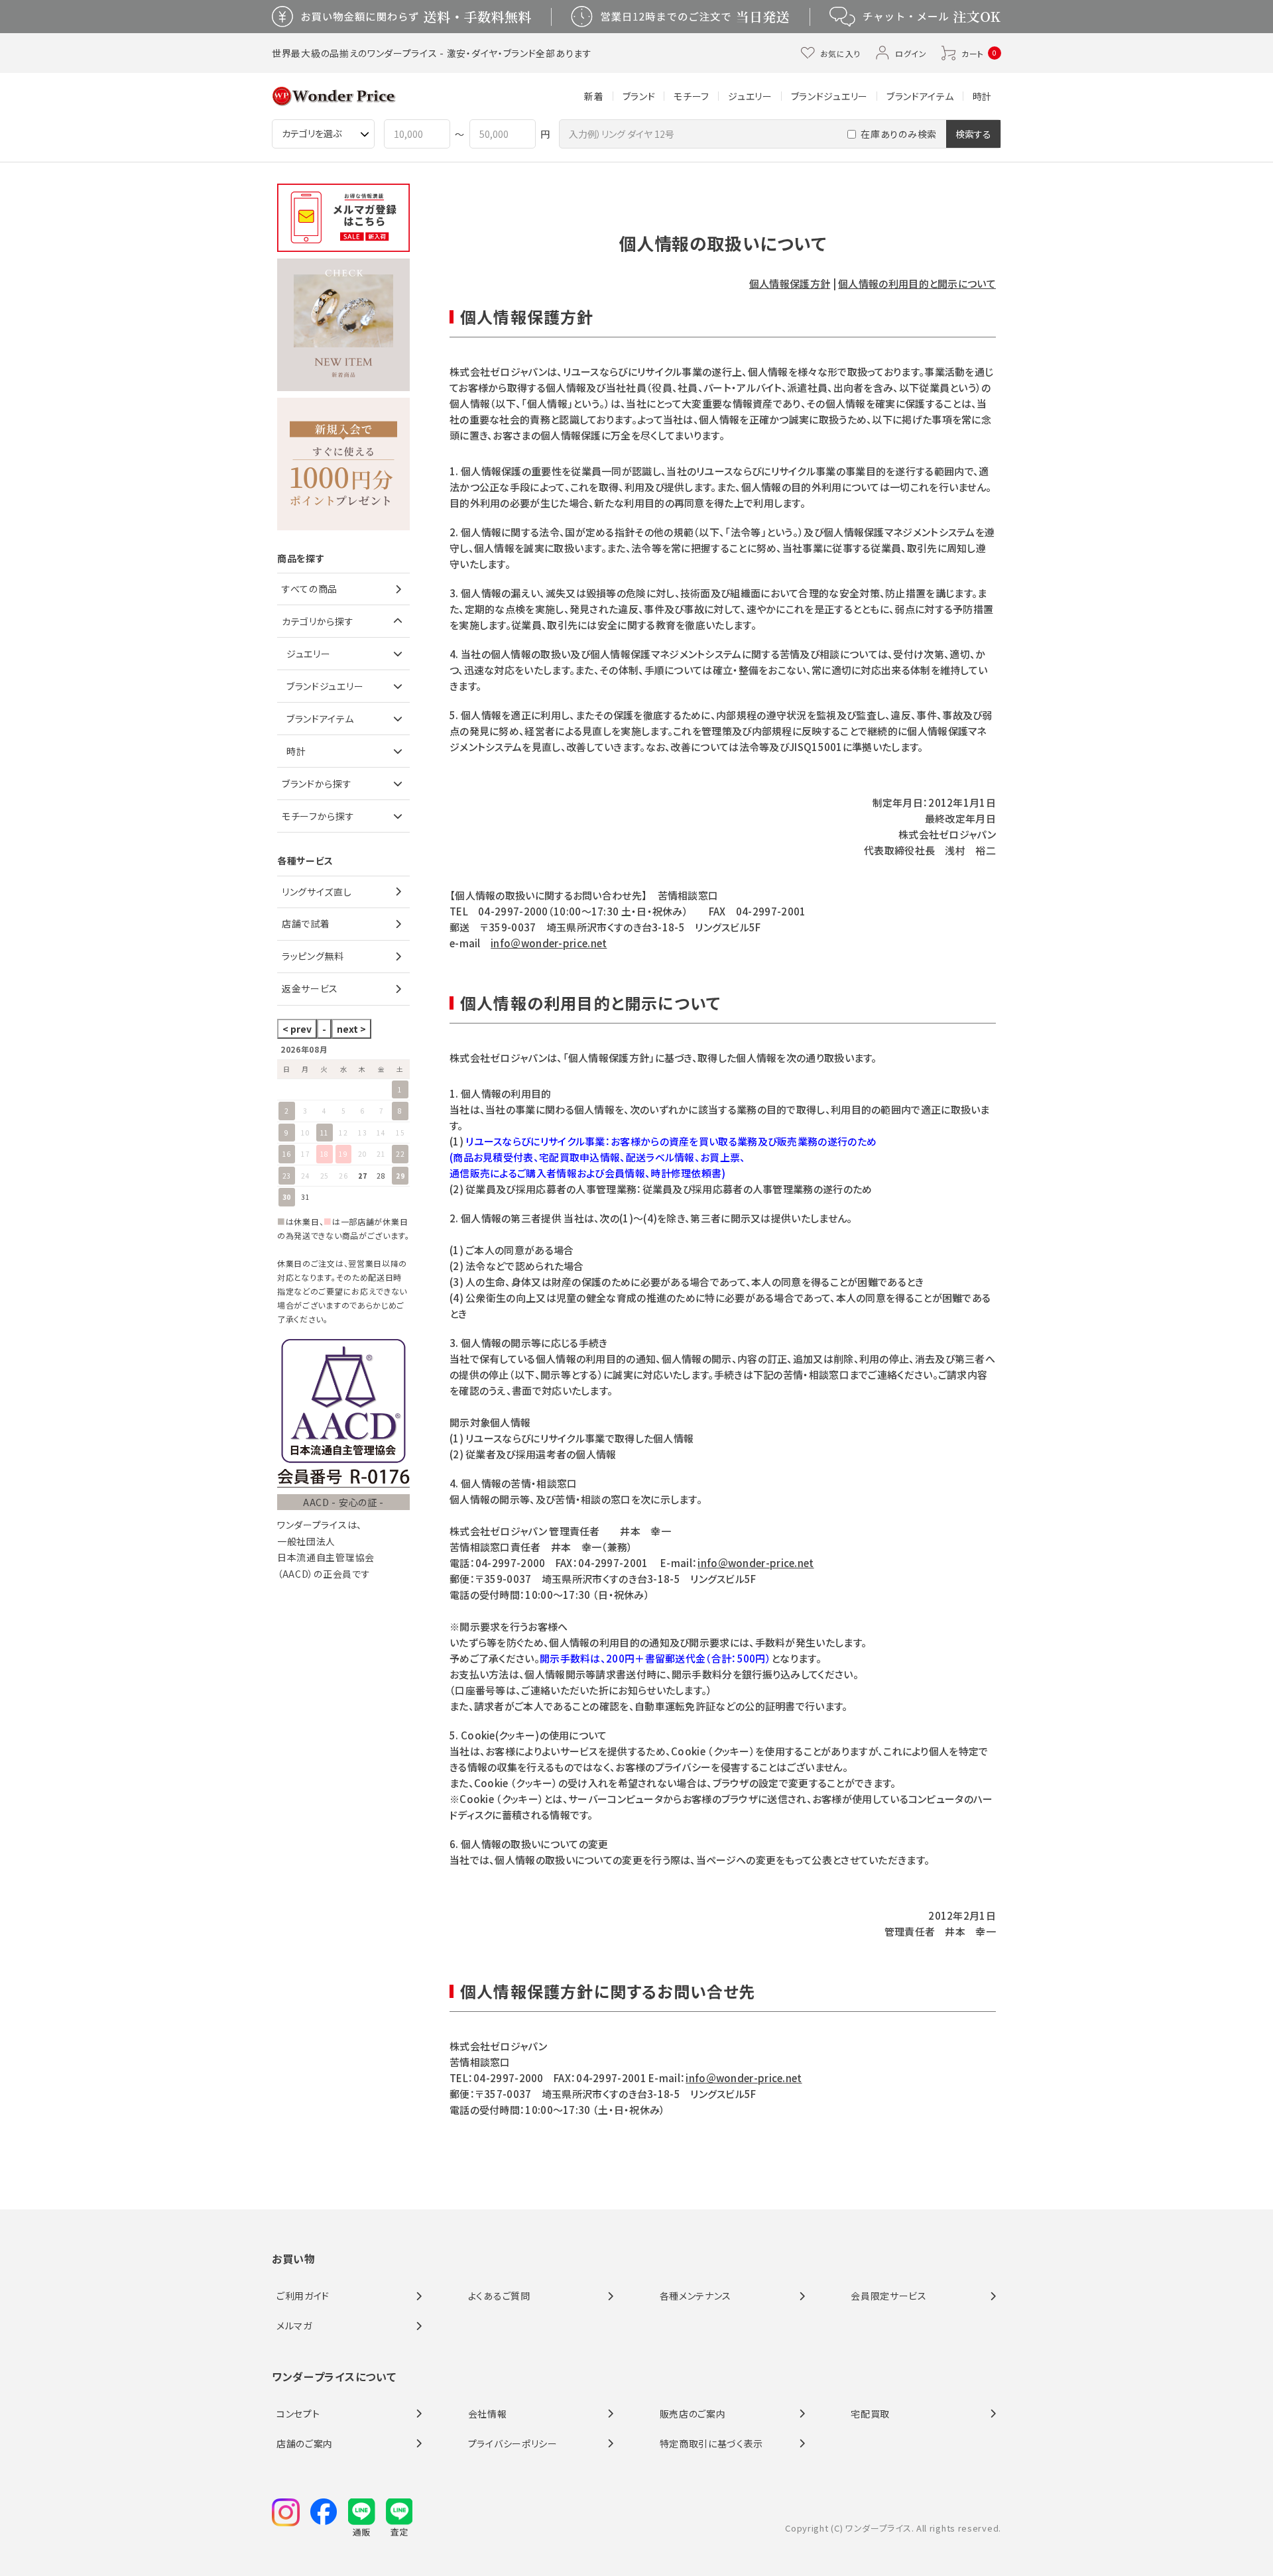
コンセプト (298, 2414)
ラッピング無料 (313, 956)
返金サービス (310, 988)
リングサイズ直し (317, 892)
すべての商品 (310, 589)
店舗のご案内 (305, 2443)
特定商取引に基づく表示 (712, 2443)
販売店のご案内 (693, 2414)
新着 (594, 96)
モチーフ (692, 96)
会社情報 (488, 2414)
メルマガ (294, 2325)
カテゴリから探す (318, 621)
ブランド (639, 96)
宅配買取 (870, 2414)
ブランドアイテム (920, 96)
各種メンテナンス (696, 2296)
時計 (982, 96)
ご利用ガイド (303, 2296)
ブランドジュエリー (829, 96)
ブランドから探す (317, 784)
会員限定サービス (889, 2296)
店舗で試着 (306, 923)
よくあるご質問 (499, 2296)
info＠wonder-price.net (549, 943)
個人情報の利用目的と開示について (917, 283)
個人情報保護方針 (790, 283)
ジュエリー (750, 96)
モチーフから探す (318, 816)
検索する (973, 134)
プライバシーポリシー (513, 2443)
